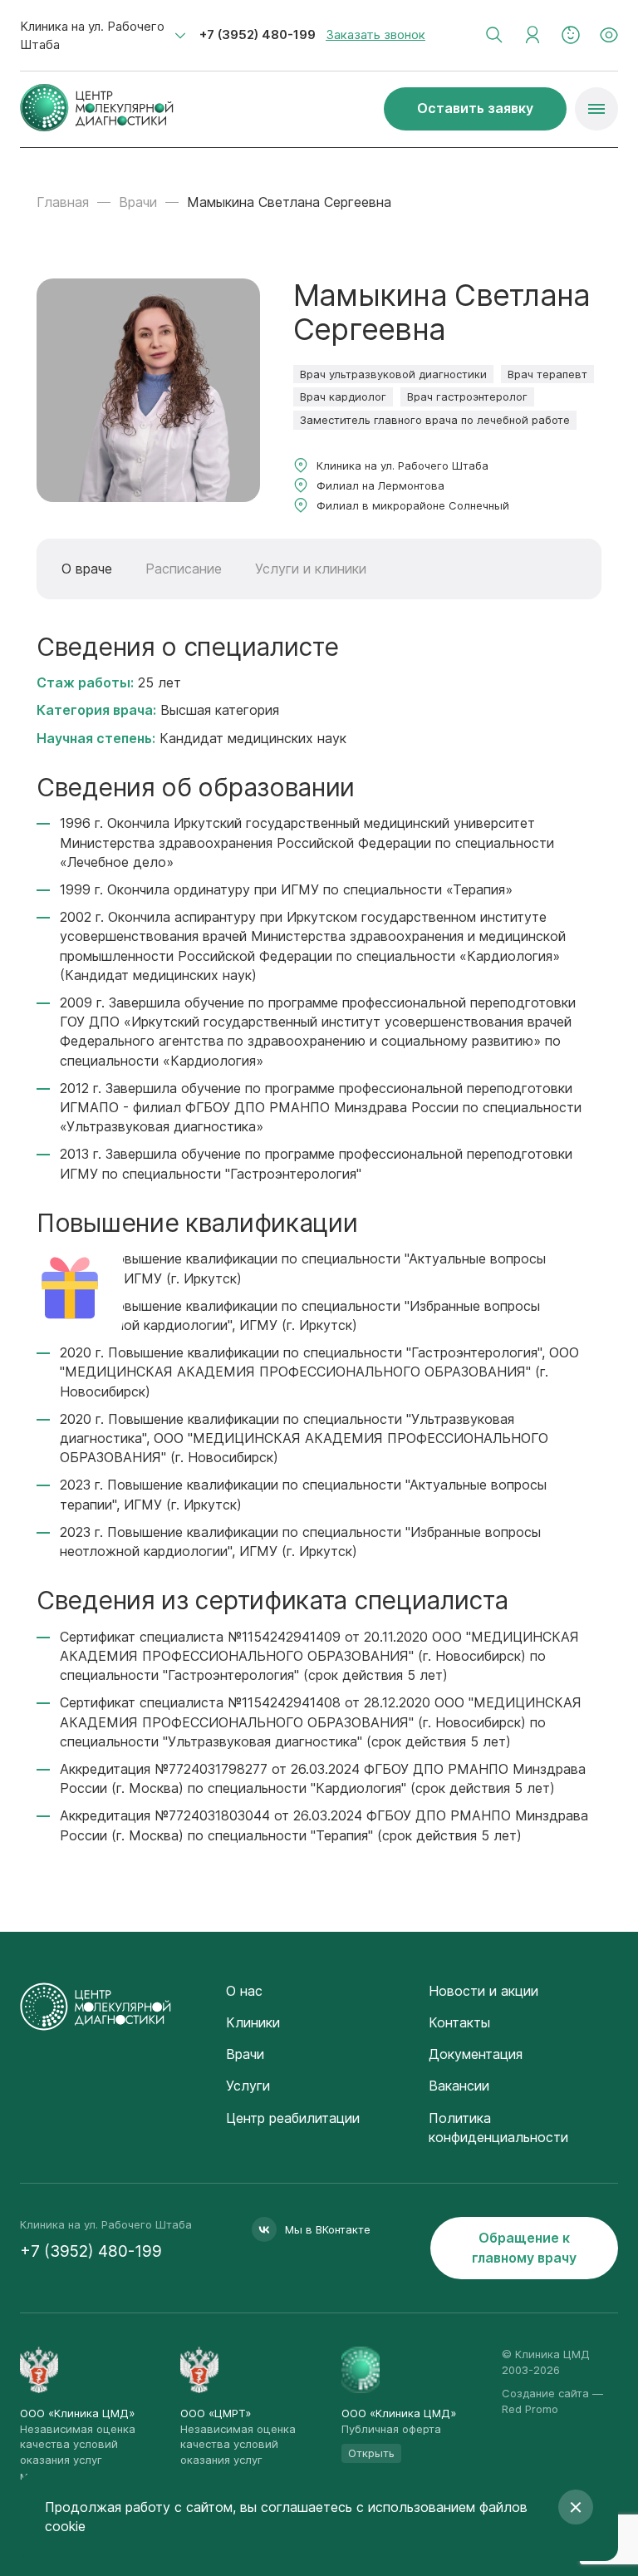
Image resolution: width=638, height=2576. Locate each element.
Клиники (253, 2022)
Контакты (459, 2022)
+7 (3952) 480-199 (258, 34)
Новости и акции (483, 1991)
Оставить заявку (475, 108)
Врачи (138, 202)
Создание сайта (545, 2393)
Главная (63, 202)
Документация (476, 2054)
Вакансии (459, 2086)
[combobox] (103, 36)
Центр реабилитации (293, 2118)
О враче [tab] (87, 569)
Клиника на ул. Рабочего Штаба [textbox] (92, 35)
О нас (244, 1991)
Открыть (371, 2453)
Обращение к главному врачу (524, 2247)
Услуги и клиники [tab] (311, 569)
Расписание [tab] (184, 569)
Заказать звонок (375, 34)
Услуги (248, 2086)
